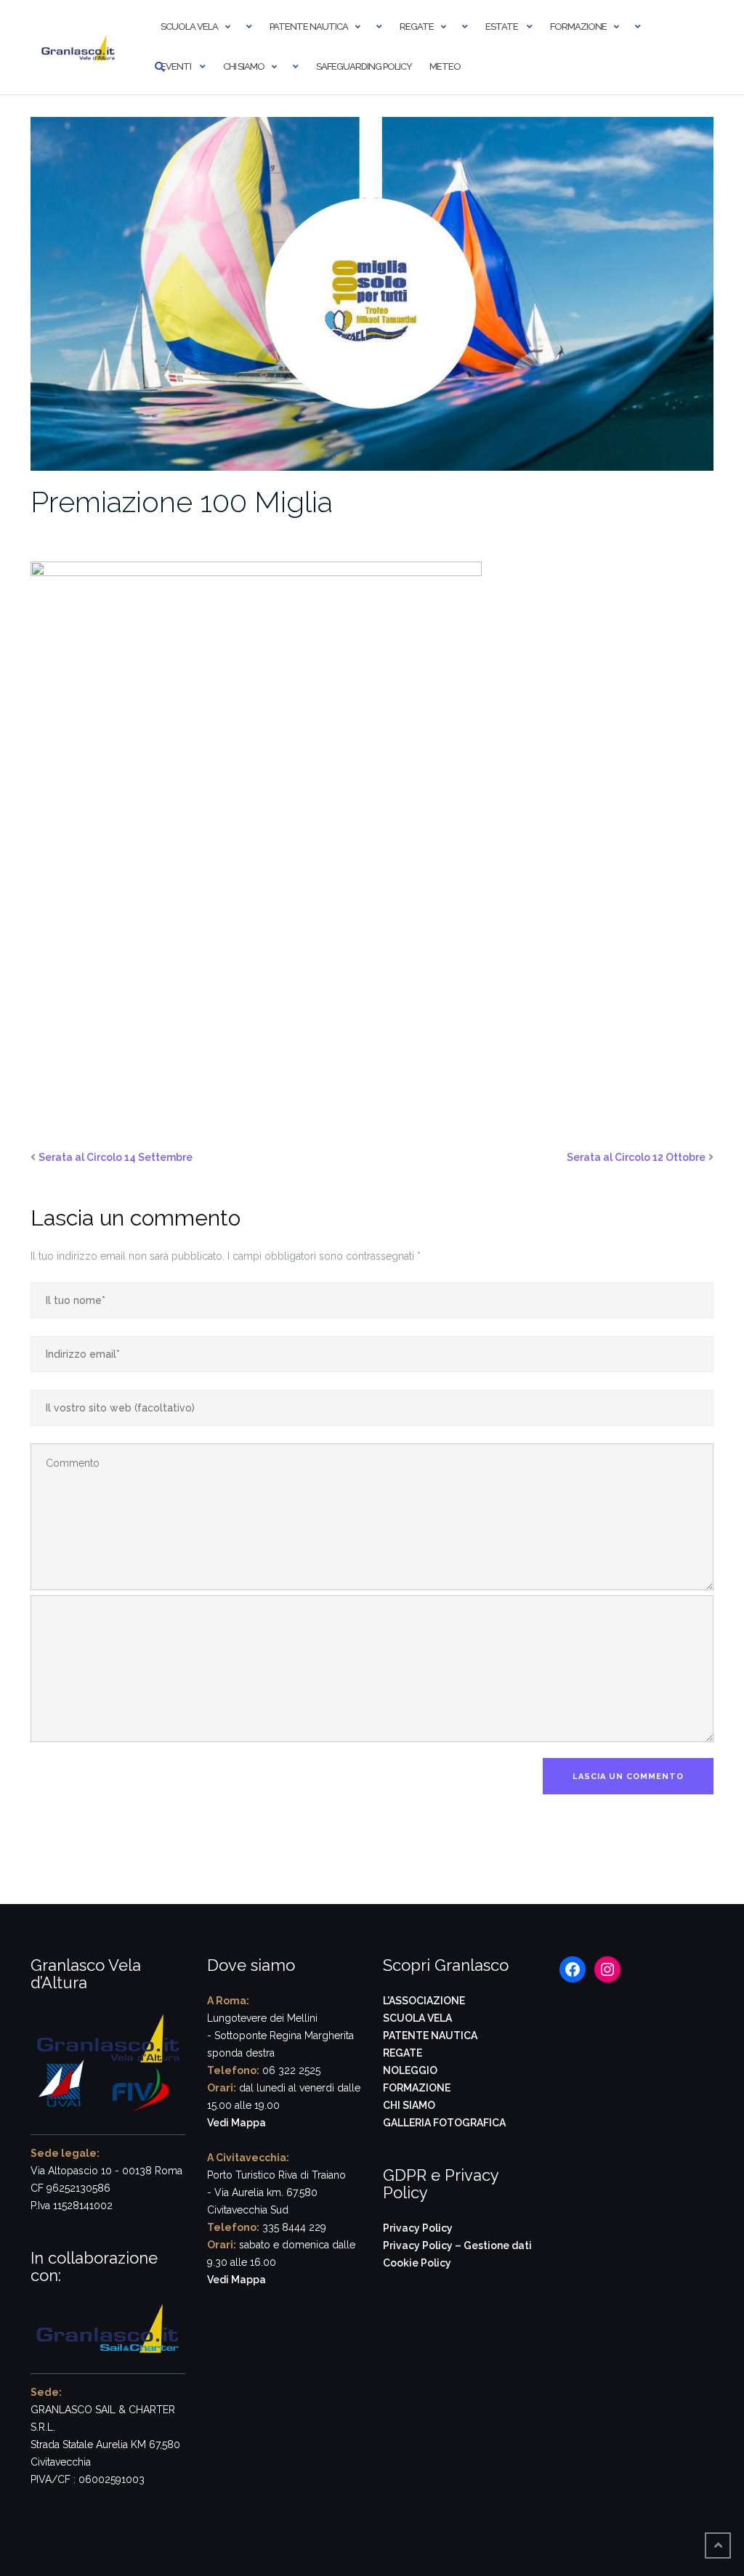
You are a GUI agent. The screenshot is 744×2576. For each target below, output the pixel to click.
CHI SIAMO (409, 2105)
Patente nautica (309, 27)
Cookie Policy (417, 2263)
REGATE (403, 2053)
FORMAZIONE (417, 2088)
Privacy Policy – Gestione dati (457, 2245)
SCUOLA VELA (417, 2018)
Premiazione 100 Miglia (182, 502)
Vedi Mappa (236, 2123)
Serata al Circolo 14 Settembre (116, 1157)
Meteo (445, 66)
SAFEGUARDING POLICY (364, 66)
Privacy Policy (418, 2228)
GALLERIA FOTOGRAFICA (444, 2123)
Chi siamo (244, 66)
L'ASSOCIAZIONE (424, 2001)
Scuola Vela (189, 27)
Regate (417, 27)
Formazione (578, 27)
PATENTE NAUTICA (430, 2036)
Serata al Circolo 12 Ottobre (636, 1157)
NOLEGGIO (410, 2070)
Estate (502, 27)
